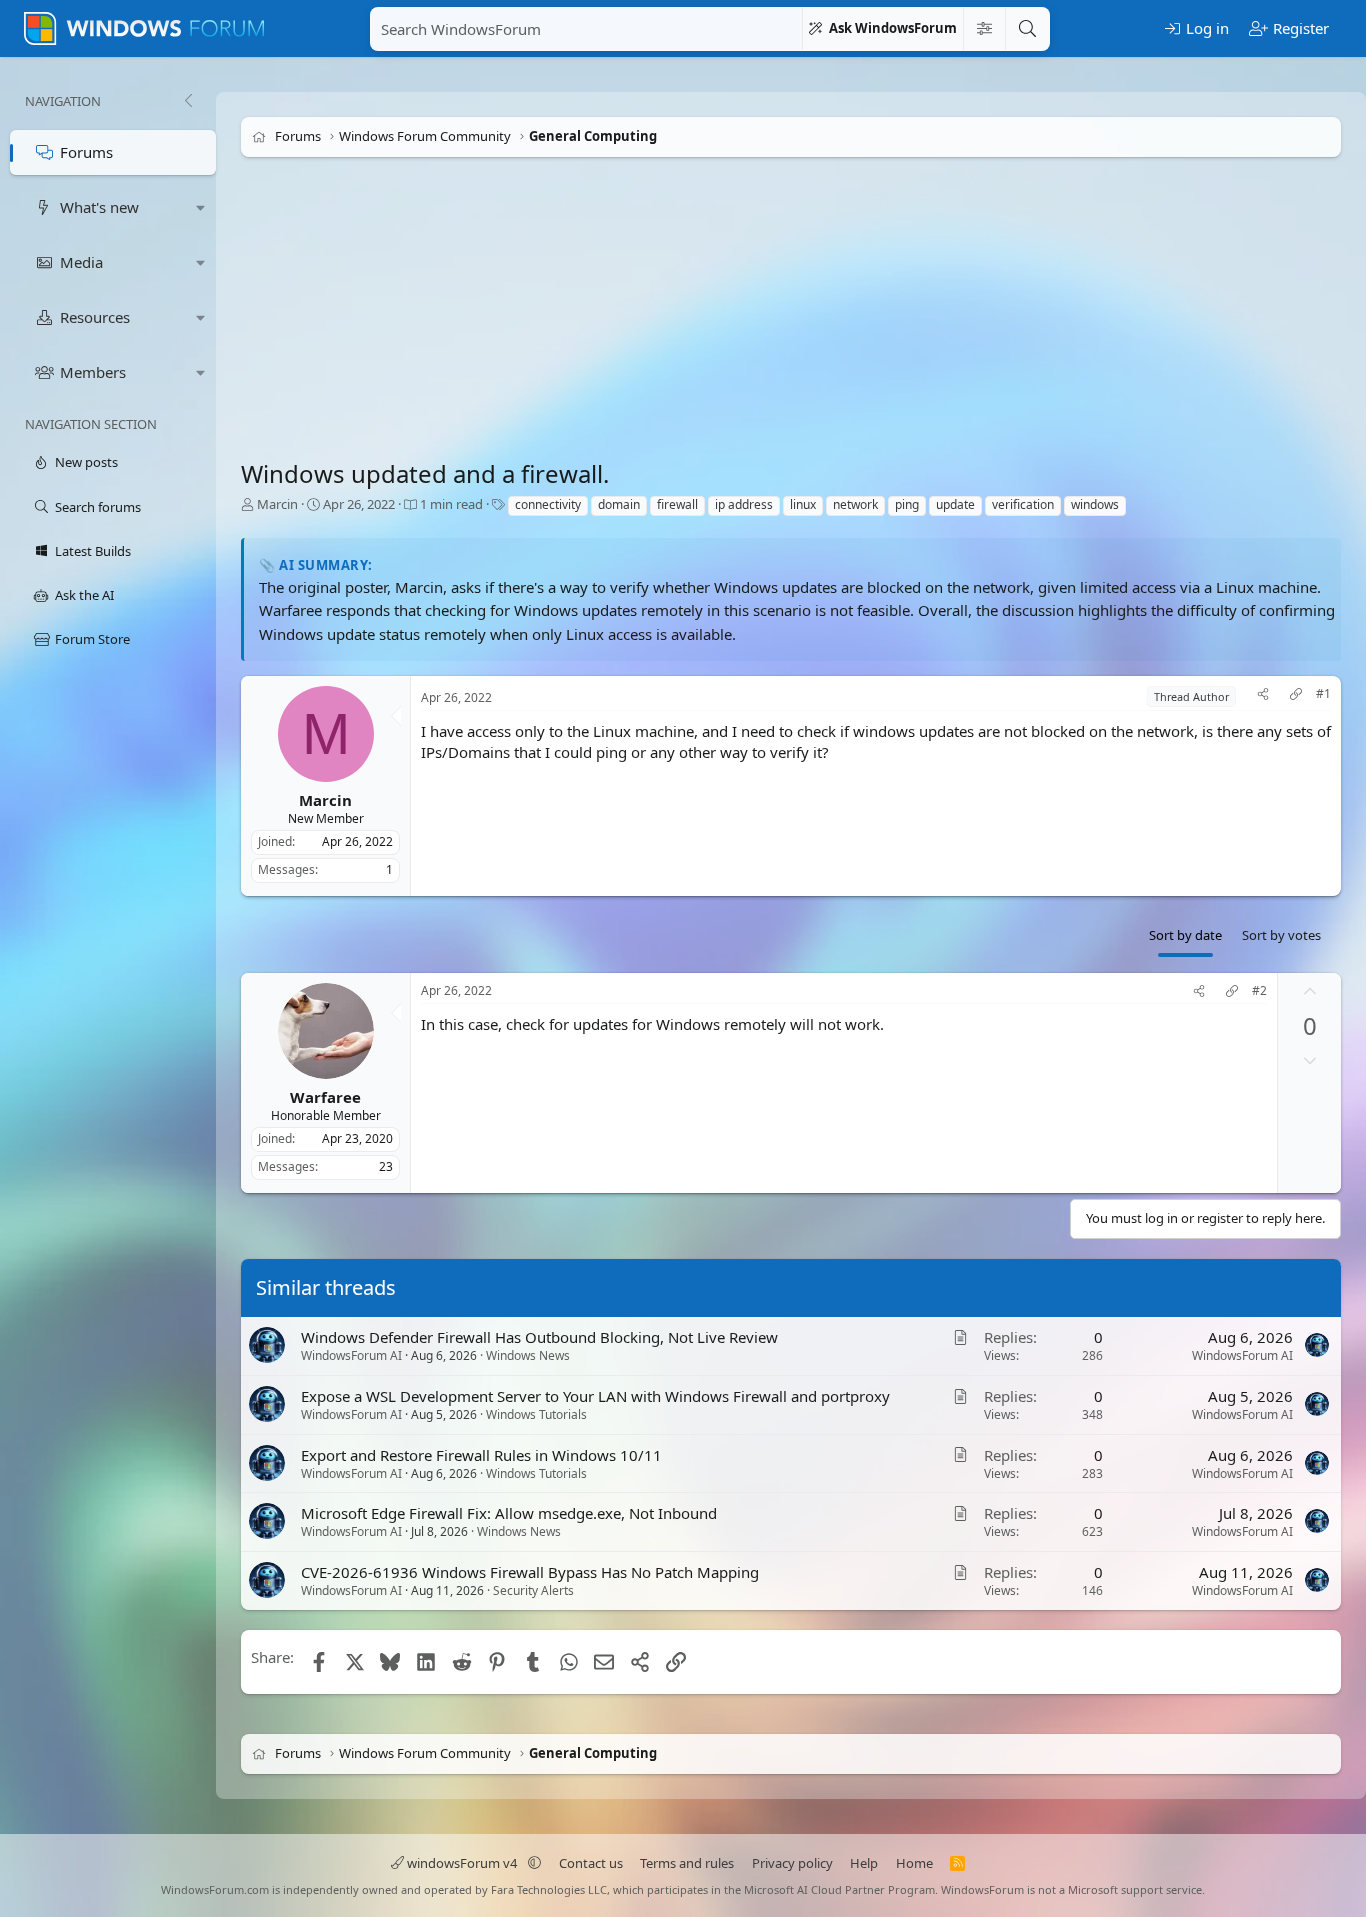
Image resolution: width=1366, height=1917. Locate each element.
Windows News (528, 1355)
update (955, 504)
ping (907, 504)
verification (1023, 504)
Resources (95, 317)
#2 (1259, 991)
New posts (86, 462)
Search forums (98, 507)
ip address (744, 504)
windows (1095, 504)
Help (864, 1863)
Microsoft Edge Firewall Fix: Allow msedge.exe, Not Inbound (509, 1513)
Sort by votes (1281, 935)
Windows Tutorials (536, 1414)
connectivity (548, 504)
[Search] (1027, 29)
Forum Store (92, 639)
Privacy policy (792, 1863)
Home (914, 1863)
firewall (677, 504)
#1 (1323, 694)
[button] (201, 207)
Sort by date (1185, 935)
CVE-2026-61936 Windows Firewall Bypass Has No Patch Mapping (530, 1572)
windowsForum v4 (462, 1863)
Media (81, 262)
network (855, 504)
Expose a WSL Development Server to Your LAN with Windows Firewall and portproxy (595, 1396)
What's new (99, 207)
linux (803, 504)
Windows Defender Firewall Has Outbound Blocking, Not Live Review (539, 1337)
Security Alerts (533, 1590)
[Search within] (984, 29)
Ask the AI (84, 595)
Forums (86, 152)
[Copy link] (1296, 696)
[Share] (1263, 696)
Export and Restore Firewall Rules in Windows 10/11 (481, 1455)
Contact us (591, 1863)
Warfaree (325, 1096)
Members (93, 372)
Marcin (277, 504)
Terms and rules (687, 1863)
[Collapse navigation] (188, 101)
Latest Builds (93, 551)
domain (619, 504)
